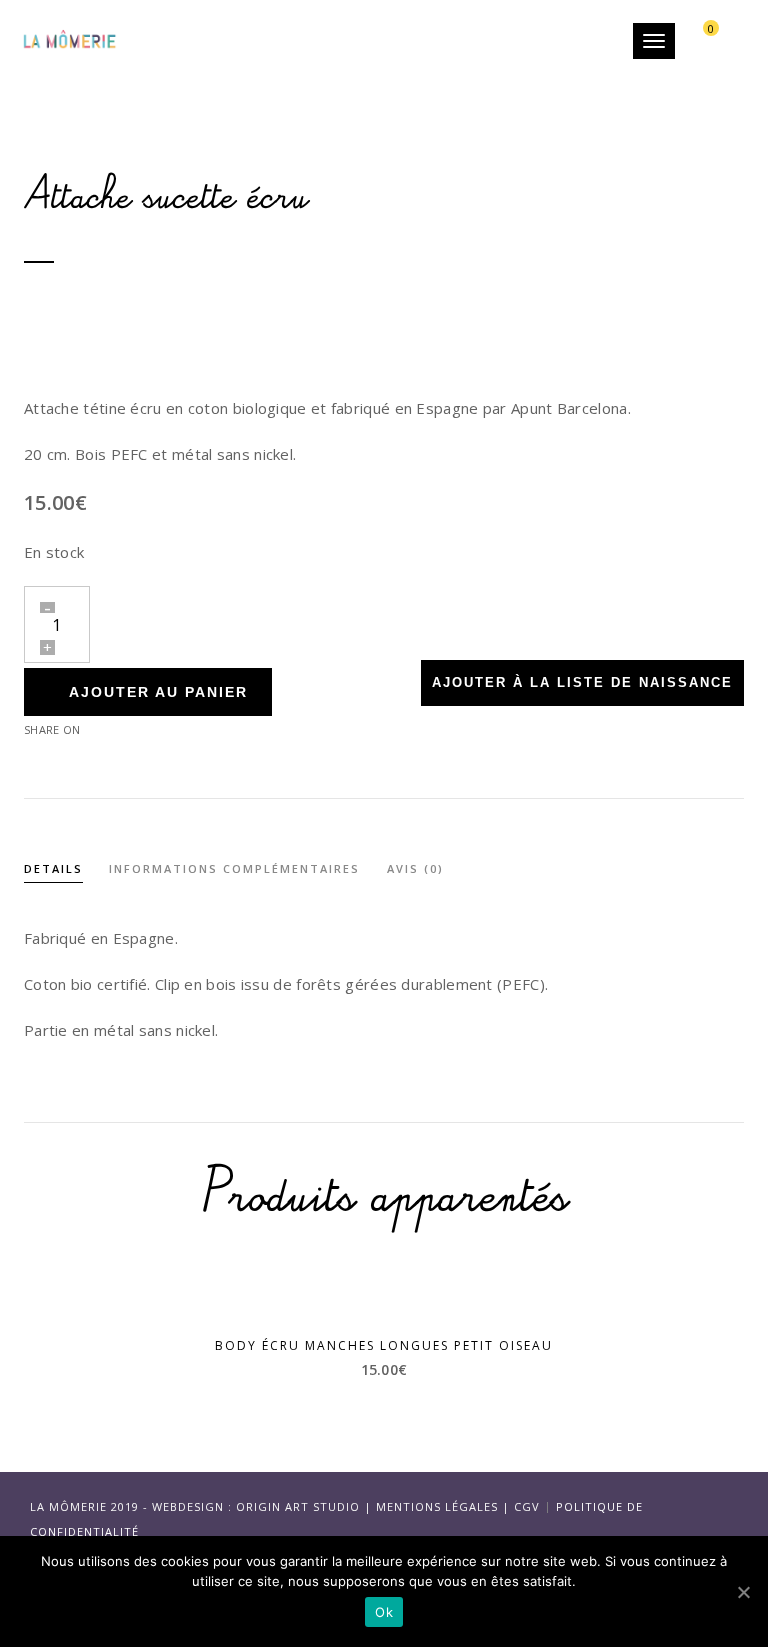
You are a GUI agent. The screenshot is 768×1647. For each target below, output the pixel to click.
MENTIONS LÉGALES (437, 1506)
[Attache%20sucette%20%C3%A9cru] (137, 728)
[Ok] (743, 1592)
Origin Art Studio (298, 1506)
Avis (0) (415, 868)
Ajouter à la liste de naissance (582, 682)
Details (53, 868)
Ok (384, 1612)
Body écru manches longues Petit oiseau (384, 1345)
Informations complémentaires (234, 868)
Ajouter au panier (158, 692)
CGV (527, 1506)
